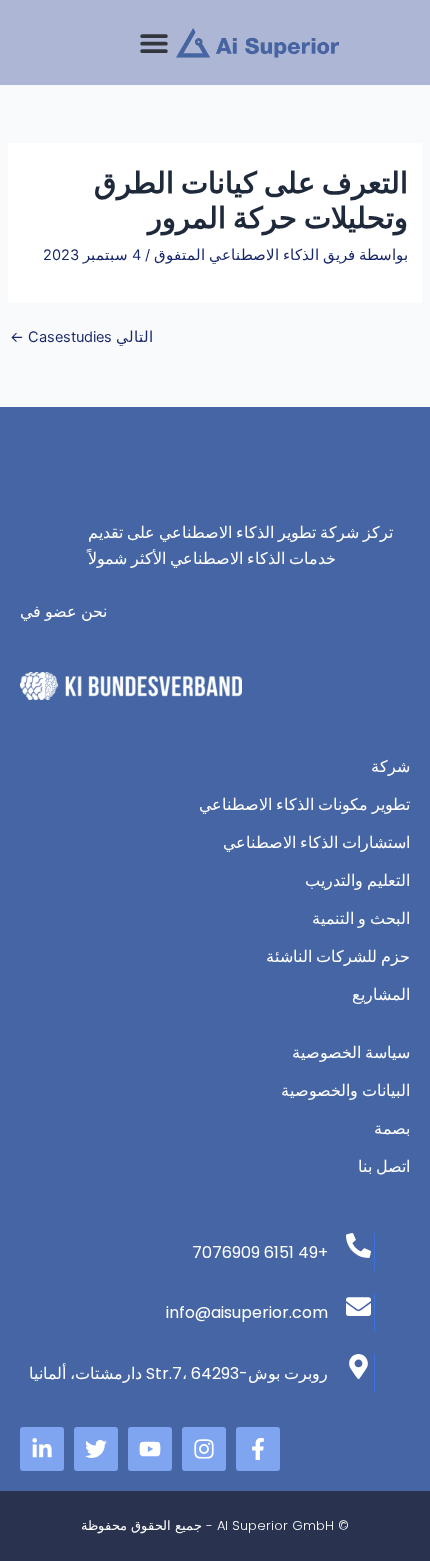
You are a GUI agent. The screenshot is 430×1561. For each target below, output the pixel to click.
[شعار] (257, 43)
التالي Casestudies (81, 337)
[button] (153, 42)
